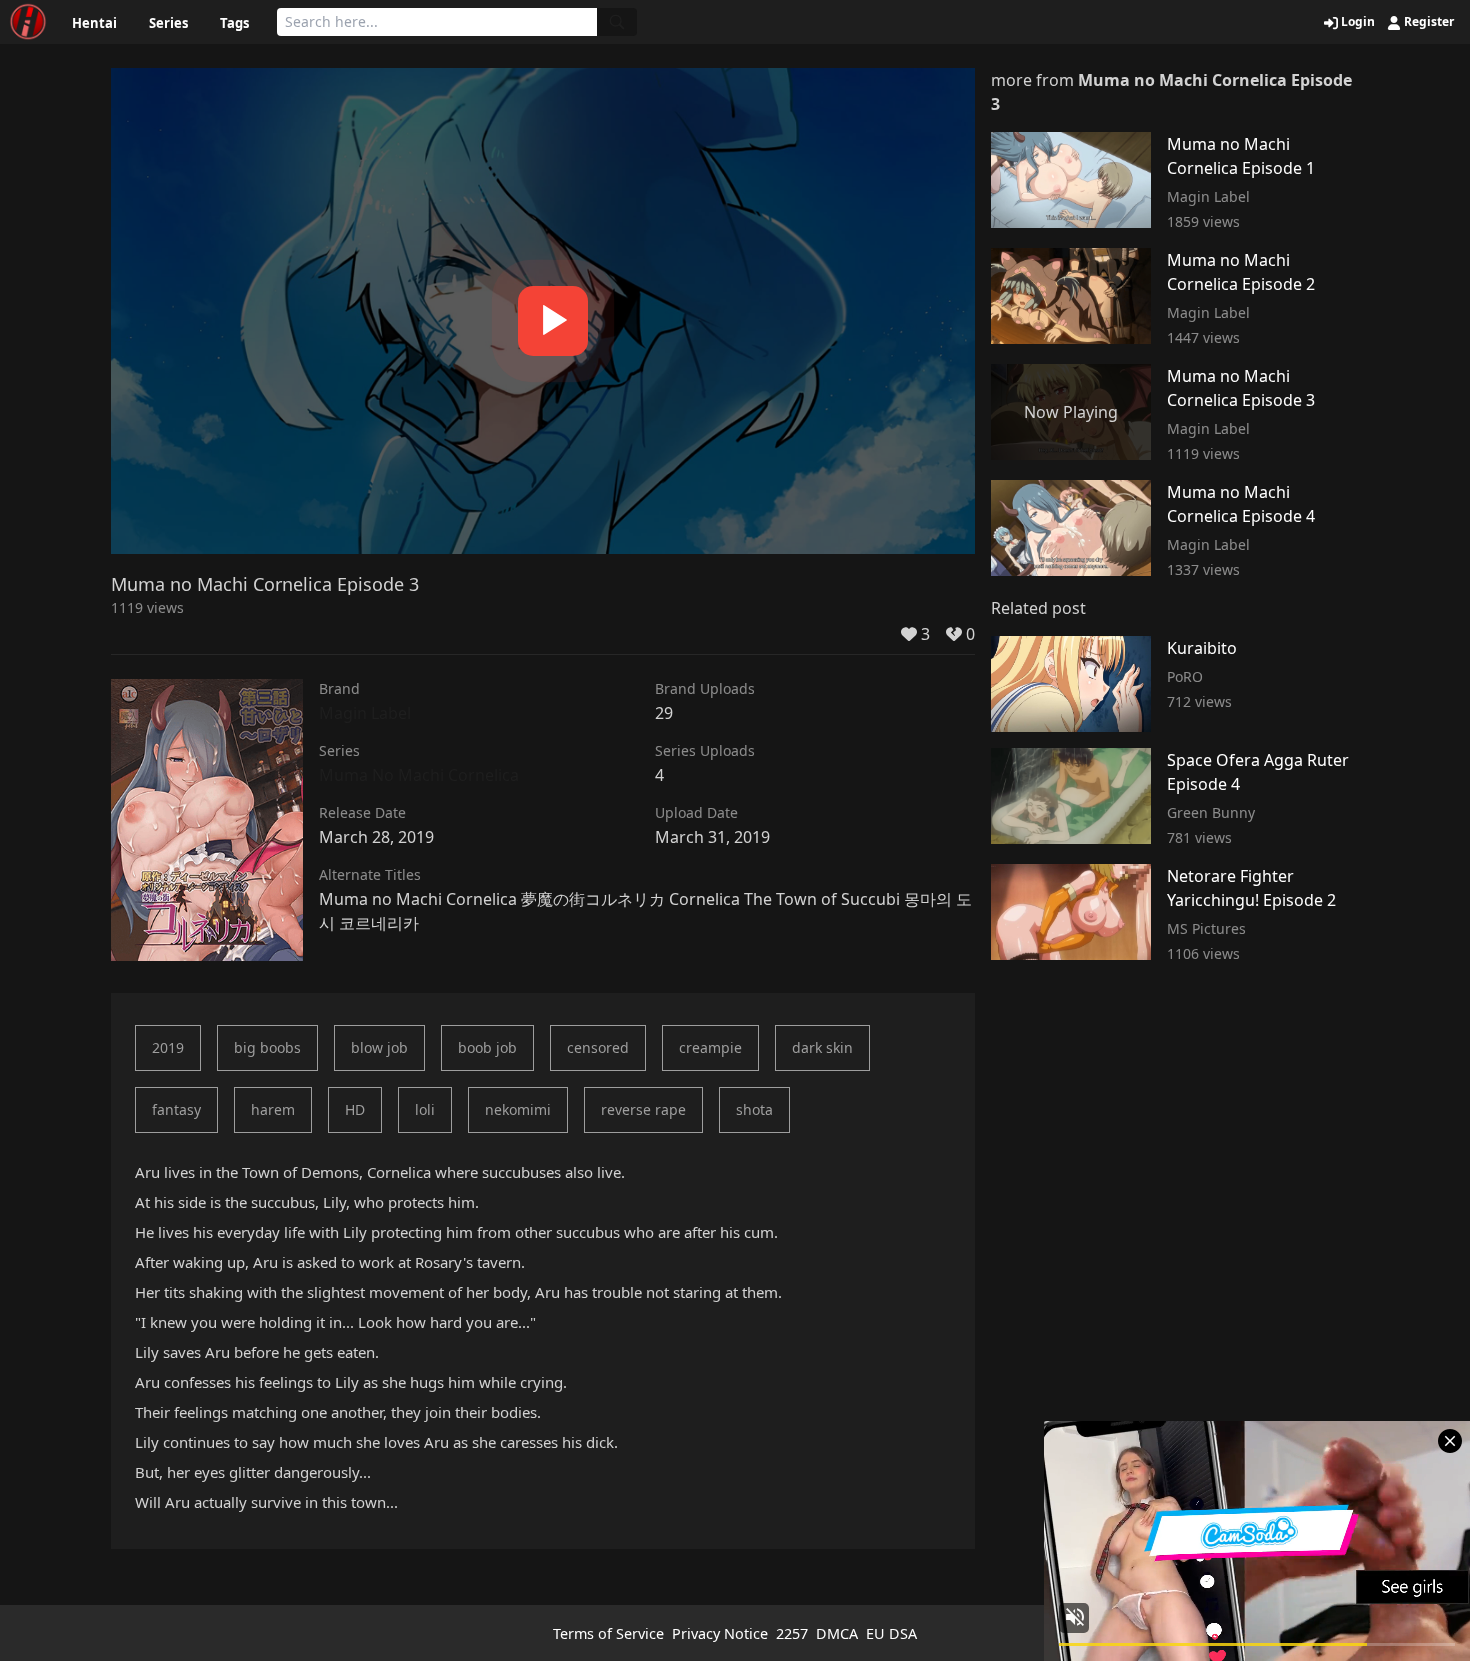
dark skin (822, 1047)
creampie (710, 1047)
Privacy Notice (720, 1633)
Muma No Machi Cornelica (419, 775)
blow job (379, 1047)
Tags (234, 23)
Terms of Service (608, 1633)
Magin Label (365, 713)
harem (273, 1109)
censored (598, 1047)
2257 (792, 1633)
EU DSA (891, 1633)
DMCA (837, 1633)
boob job (487, 1047)
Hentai (94, 23)
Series (168, 23)
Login (1356, 22)
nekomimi (518, 1109)
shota (754, 1109)
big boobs (267, 1047)
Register (1427, 22)
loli (425, 1109)
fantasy (176, 1109)
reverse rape (643, 1109)
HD (355, 1109)
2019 (168, 1047)
